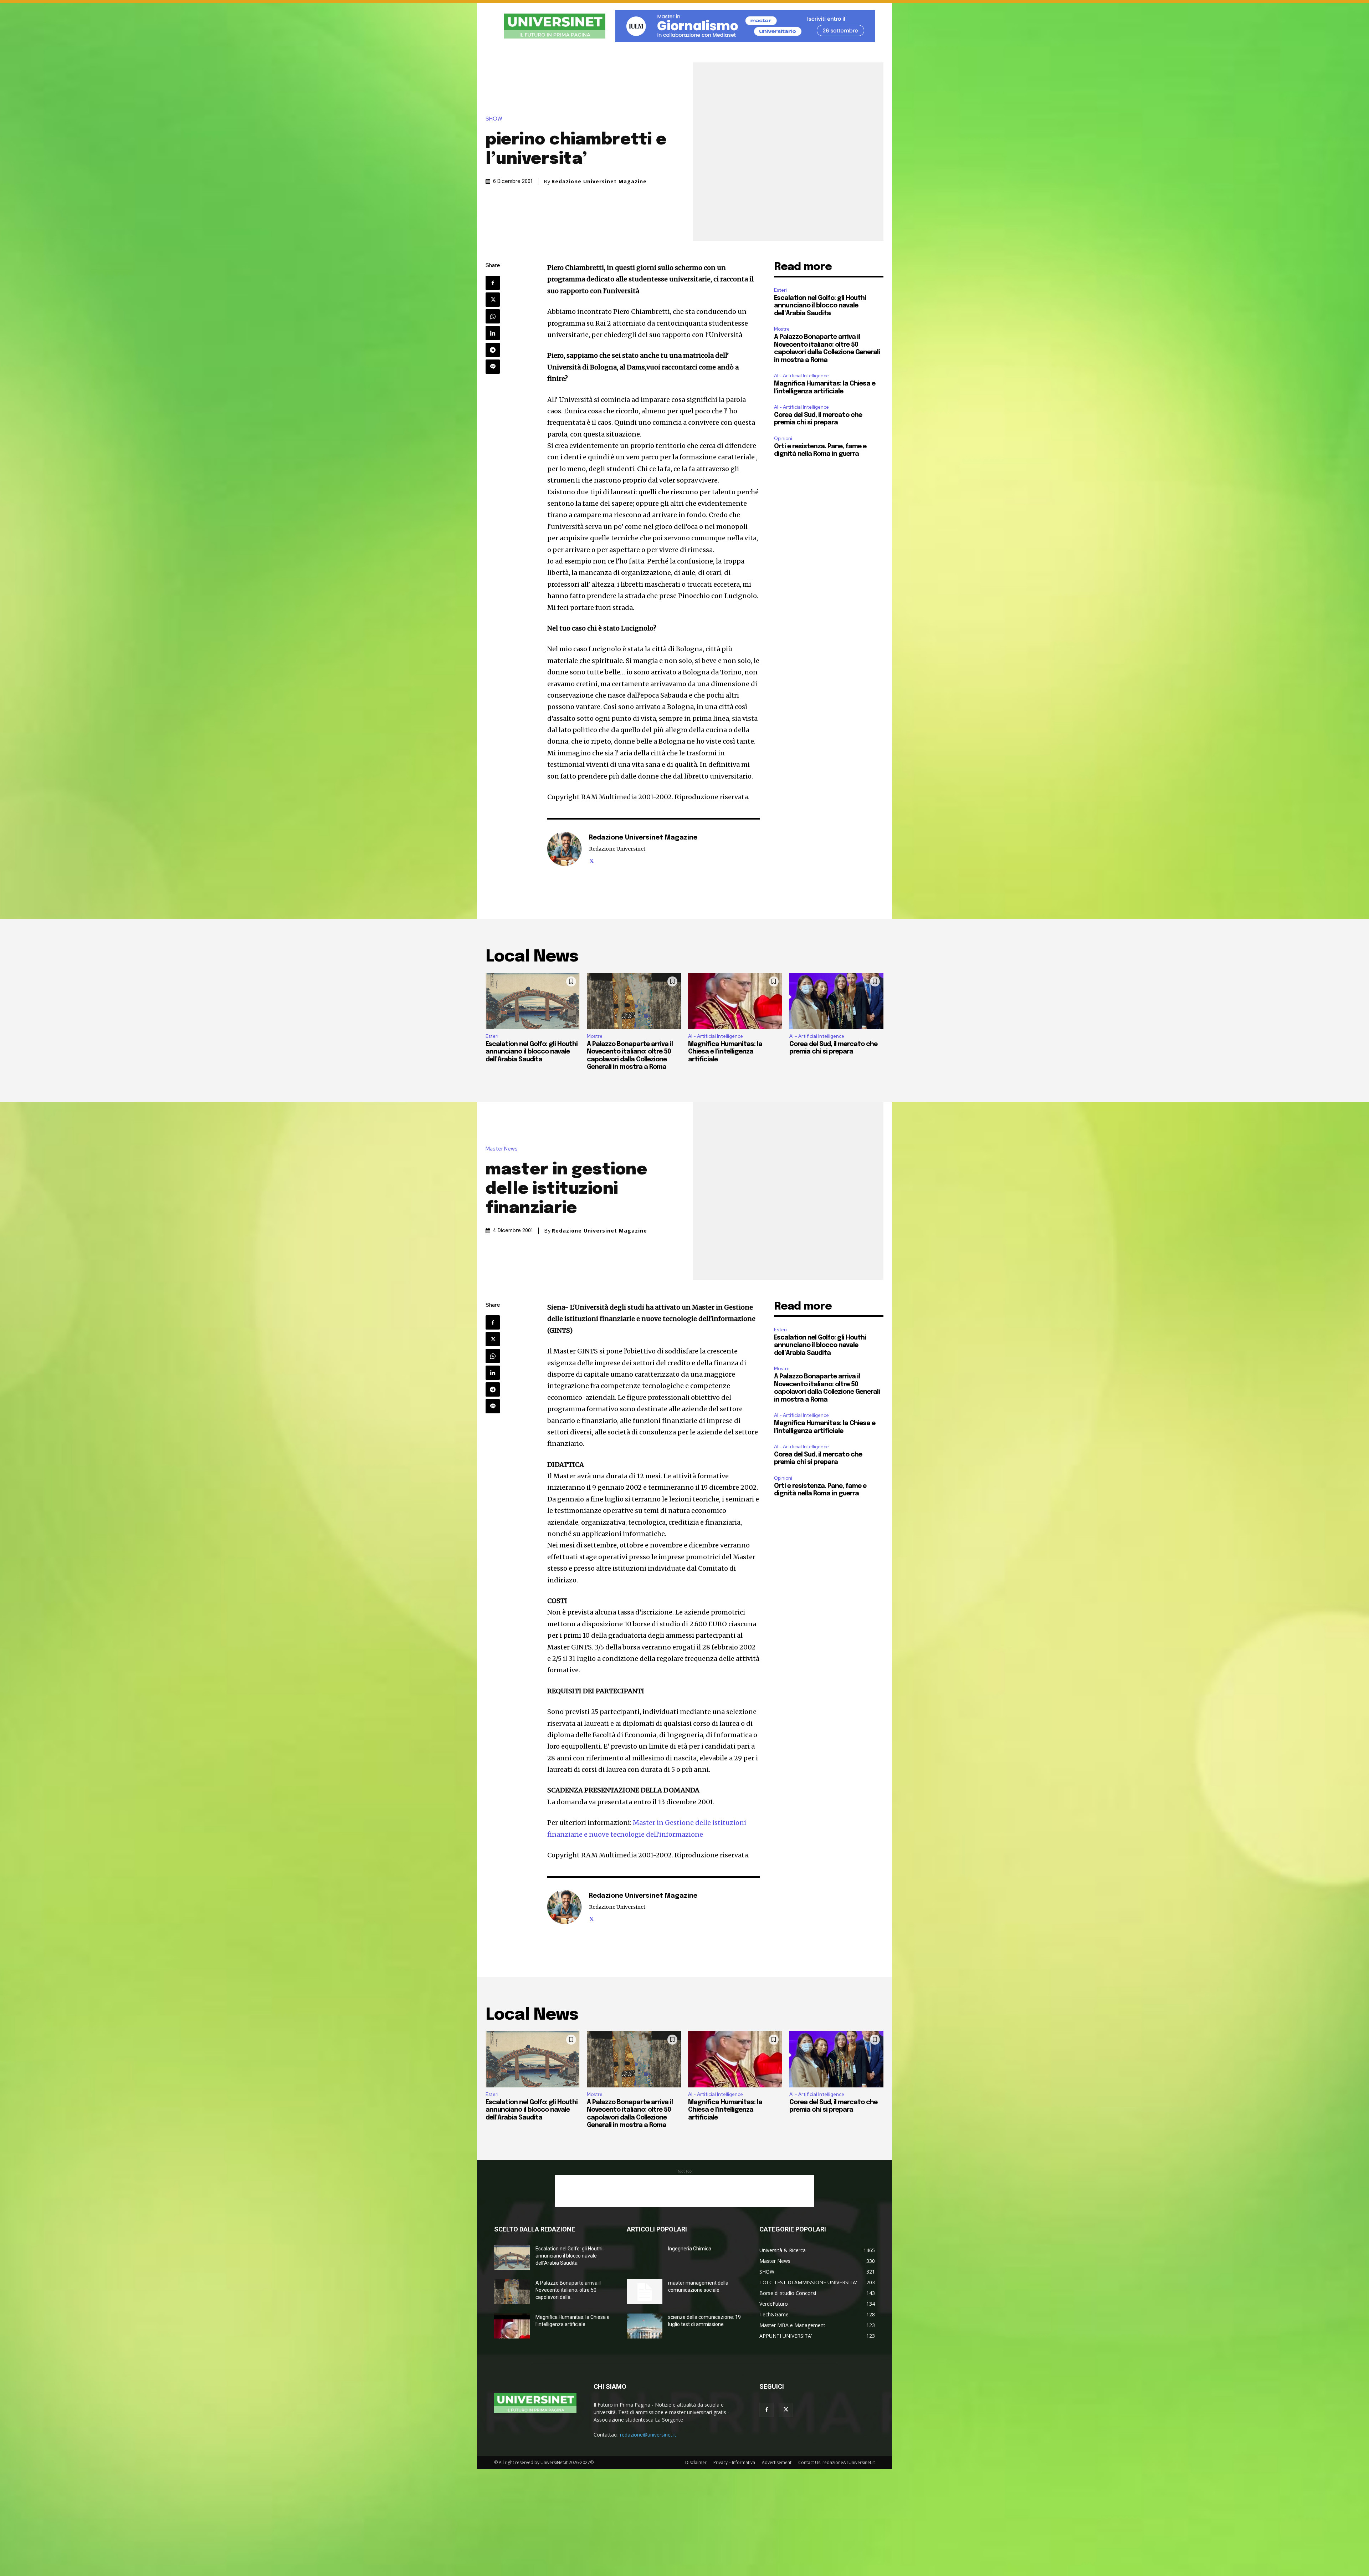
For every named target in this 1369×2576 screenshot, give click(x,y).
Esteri (780, 290)
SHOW (494, 119)
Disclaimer (696, 2462)
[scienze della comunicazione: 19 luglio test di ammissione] (645, 2326)
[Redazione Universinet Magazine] (564, 849)
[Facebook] (493, 283)
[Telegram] (493, 350)
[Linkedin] (493, 333)
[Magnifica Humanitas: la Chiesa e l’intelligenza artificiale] (735, 1001)
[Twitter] (493, 300)
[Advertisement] (684, 2191)
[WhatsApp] (493, 316)
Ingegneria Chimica (690, 2249)
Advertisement (777, 2462)
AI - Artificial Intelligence (801, 376)
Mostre (782, 329)
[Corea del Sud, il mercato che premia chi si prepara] (836, 1001)
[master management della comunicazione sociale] (645, 2292)
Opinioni (783, 438)
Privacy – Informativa (734, 2462)
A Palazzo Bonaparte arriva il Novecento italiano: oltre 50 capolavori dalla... (568, 2290)
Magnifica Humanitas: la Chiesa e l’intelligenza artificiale (725, 1052)
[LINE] (493, 367)
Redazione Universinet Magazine (599, 182)
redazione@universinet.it (648, 2435)
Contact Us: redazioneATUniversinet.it (837, 2462)
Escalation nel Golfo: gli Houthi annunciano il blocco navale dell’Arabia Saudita (820, 306)
